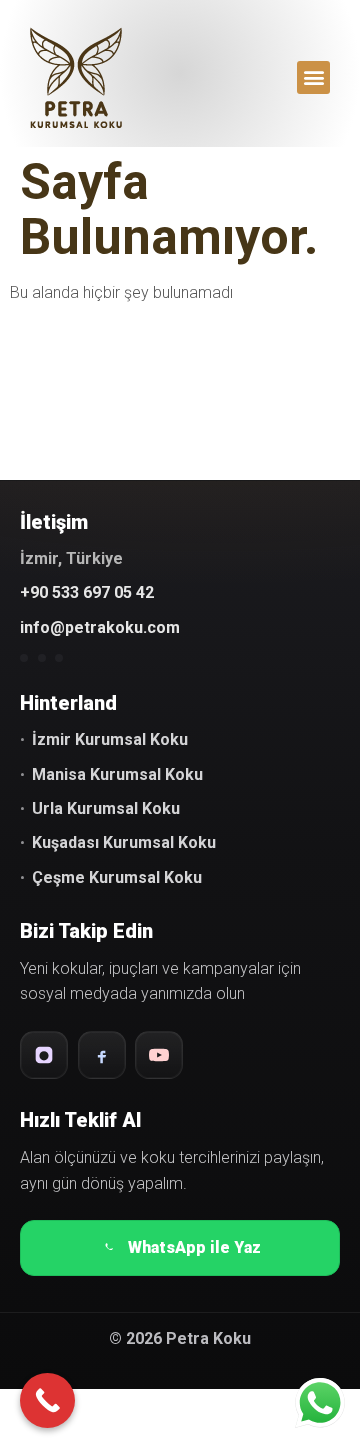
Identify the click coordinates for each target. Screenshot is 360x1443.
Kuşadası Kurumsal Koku (124, 842)
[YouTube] (159, 1055)
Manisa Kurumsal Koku (117, 774)
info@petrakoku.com (100, 627)
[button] (313, 77)
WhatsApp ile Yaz (194, 1247)
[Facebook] (102, 1055)
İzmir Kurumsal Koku (110, 739)
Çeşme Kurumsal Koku (117, 877)
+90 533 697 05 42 (87, 592)
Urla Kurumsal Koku (106, 808)
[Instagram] (44, 1055)
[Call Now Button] (47, 1400)
